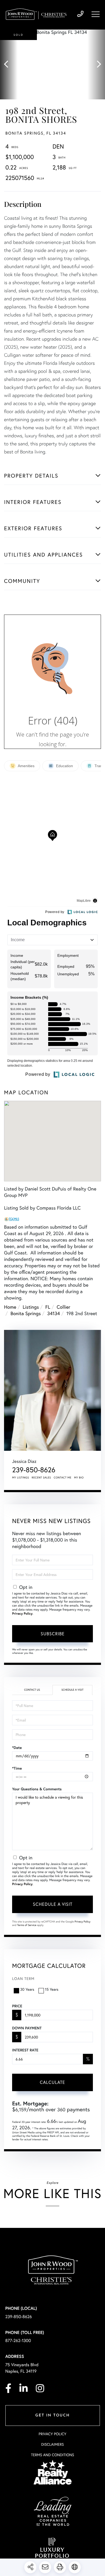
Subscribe (53, 1634)
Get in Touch (52, 2416)
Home (10, 1307)
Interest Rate (25, 2050)
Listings (31, 1307)
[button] (9, 64)
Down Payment (27, 2028)
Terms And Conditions (52, 2455)
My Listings (21, 1478)
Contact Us (32, 1690)
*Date (17, 1748)
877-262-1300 (18, 2341)
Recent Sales (41, 1478)
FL (48, 1307)
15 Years (52, 1989)
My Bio (79, 1478)
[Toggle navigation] (96, 14)
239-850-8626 (80, 14)
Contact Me (63, 1478)
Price (17, 2006)
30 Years (27, 1989)
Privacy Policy (22, 1614)
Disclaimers (52, 2444)
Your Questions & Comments (37, 1789)
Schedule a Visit (72, 1690)
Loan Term (23, 1978)
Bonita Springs (26, 1313)
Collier (64, 1307)
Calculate (52, 2082)
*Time (17, 1768)
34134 (53, 1313)
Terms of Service (27, 1925)
